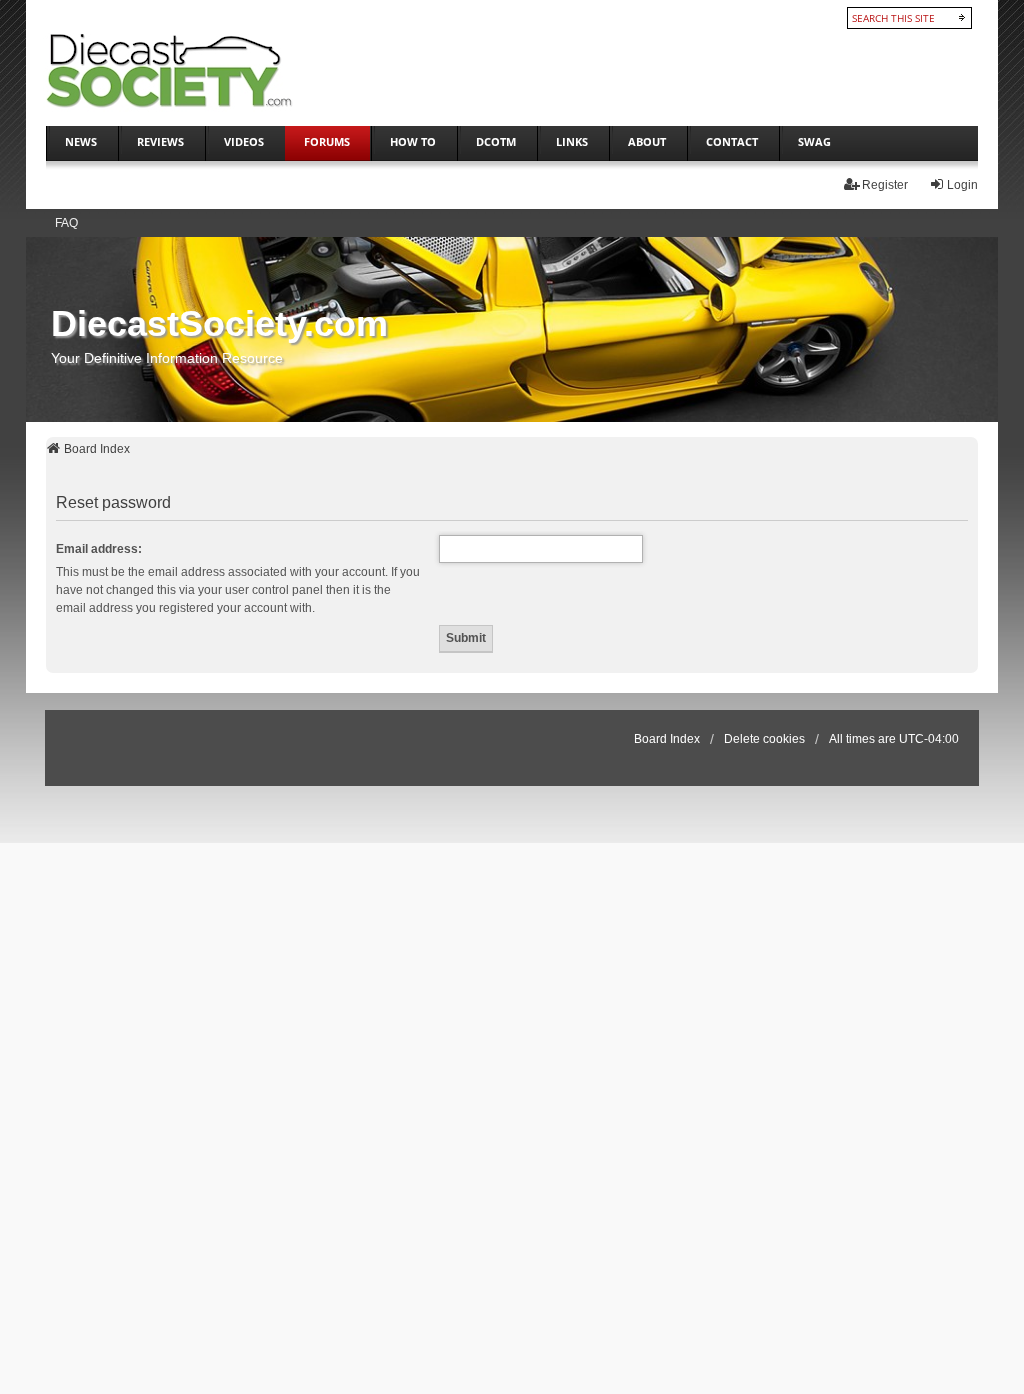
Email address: (99, 549)
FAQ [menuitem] (66, 223)
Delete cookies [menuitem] (764, 739)
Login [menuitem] (962, 185)
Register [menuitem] (885, 185)
